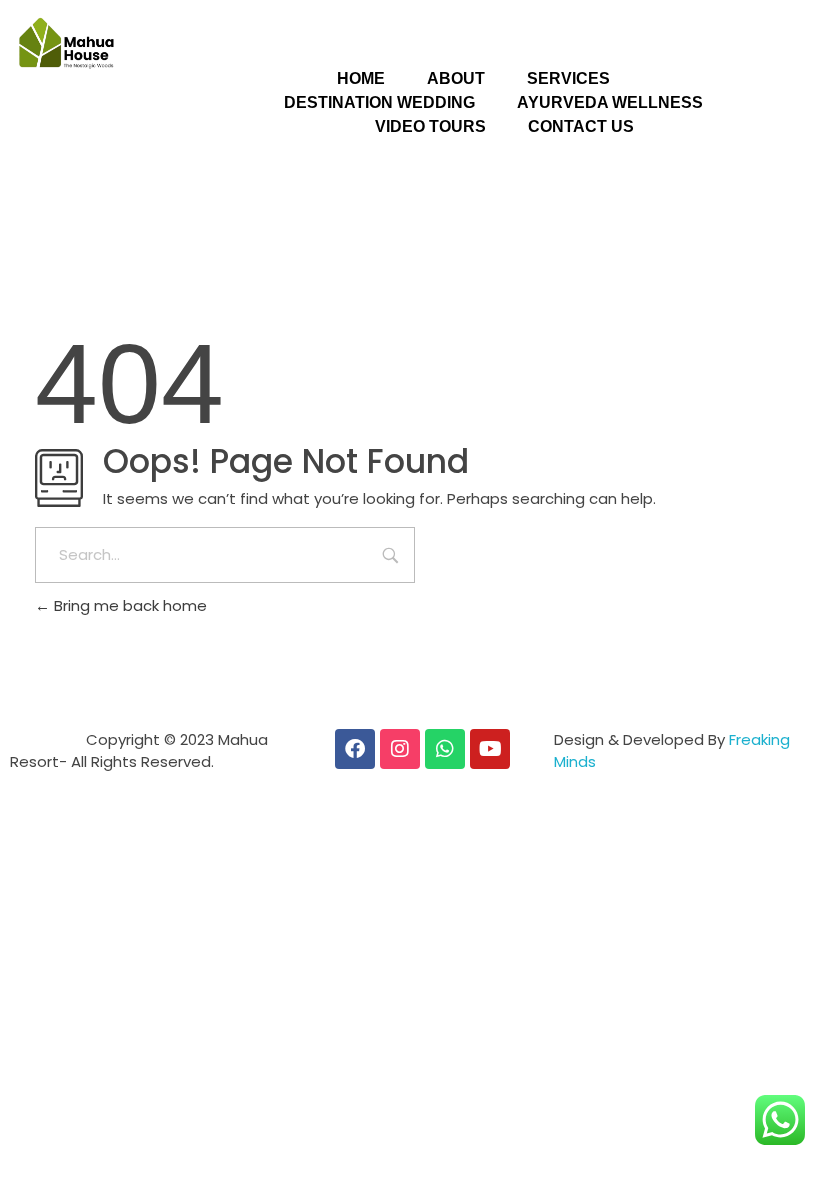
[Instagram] (400, 749)
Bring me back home (128, 605)
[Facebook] (355, 749)
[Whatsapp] (445, 749)
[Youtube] (490, 749)
